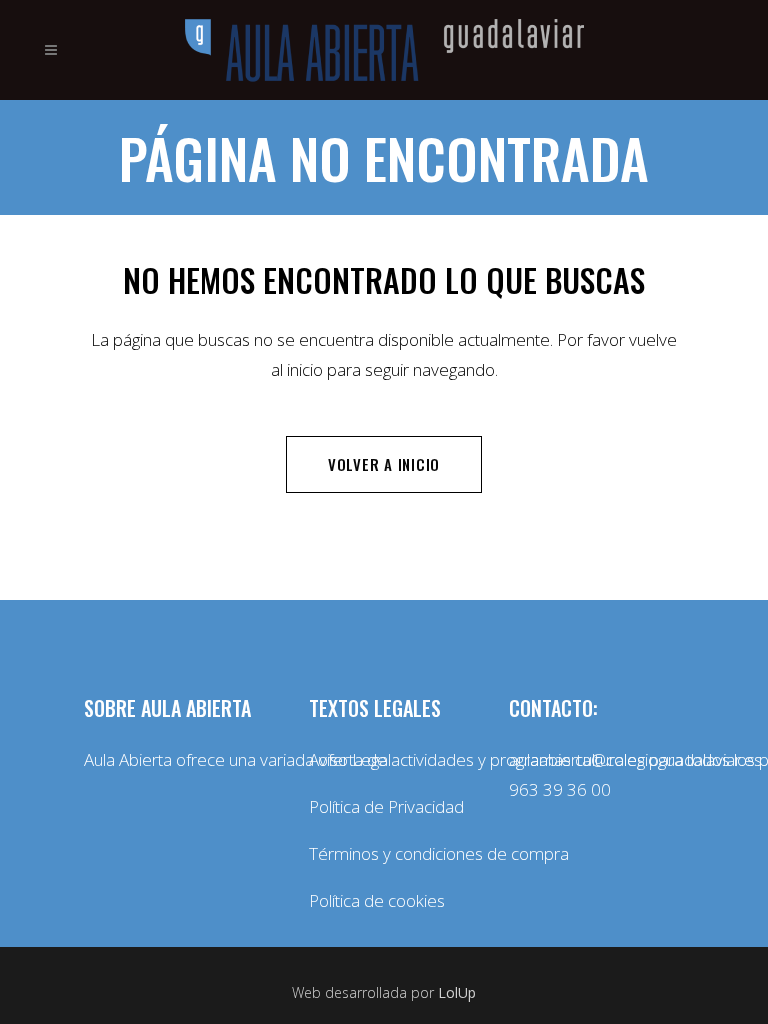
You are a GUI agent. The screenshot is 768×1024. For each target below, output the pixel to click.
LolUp (457, 992)
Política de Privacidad (386, 806)
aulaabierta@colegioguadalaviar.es (635, 759)
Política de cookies (377, 900)
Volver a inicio (384, 464)
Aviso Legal (350, 759)
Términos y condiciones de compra (394, 853)
